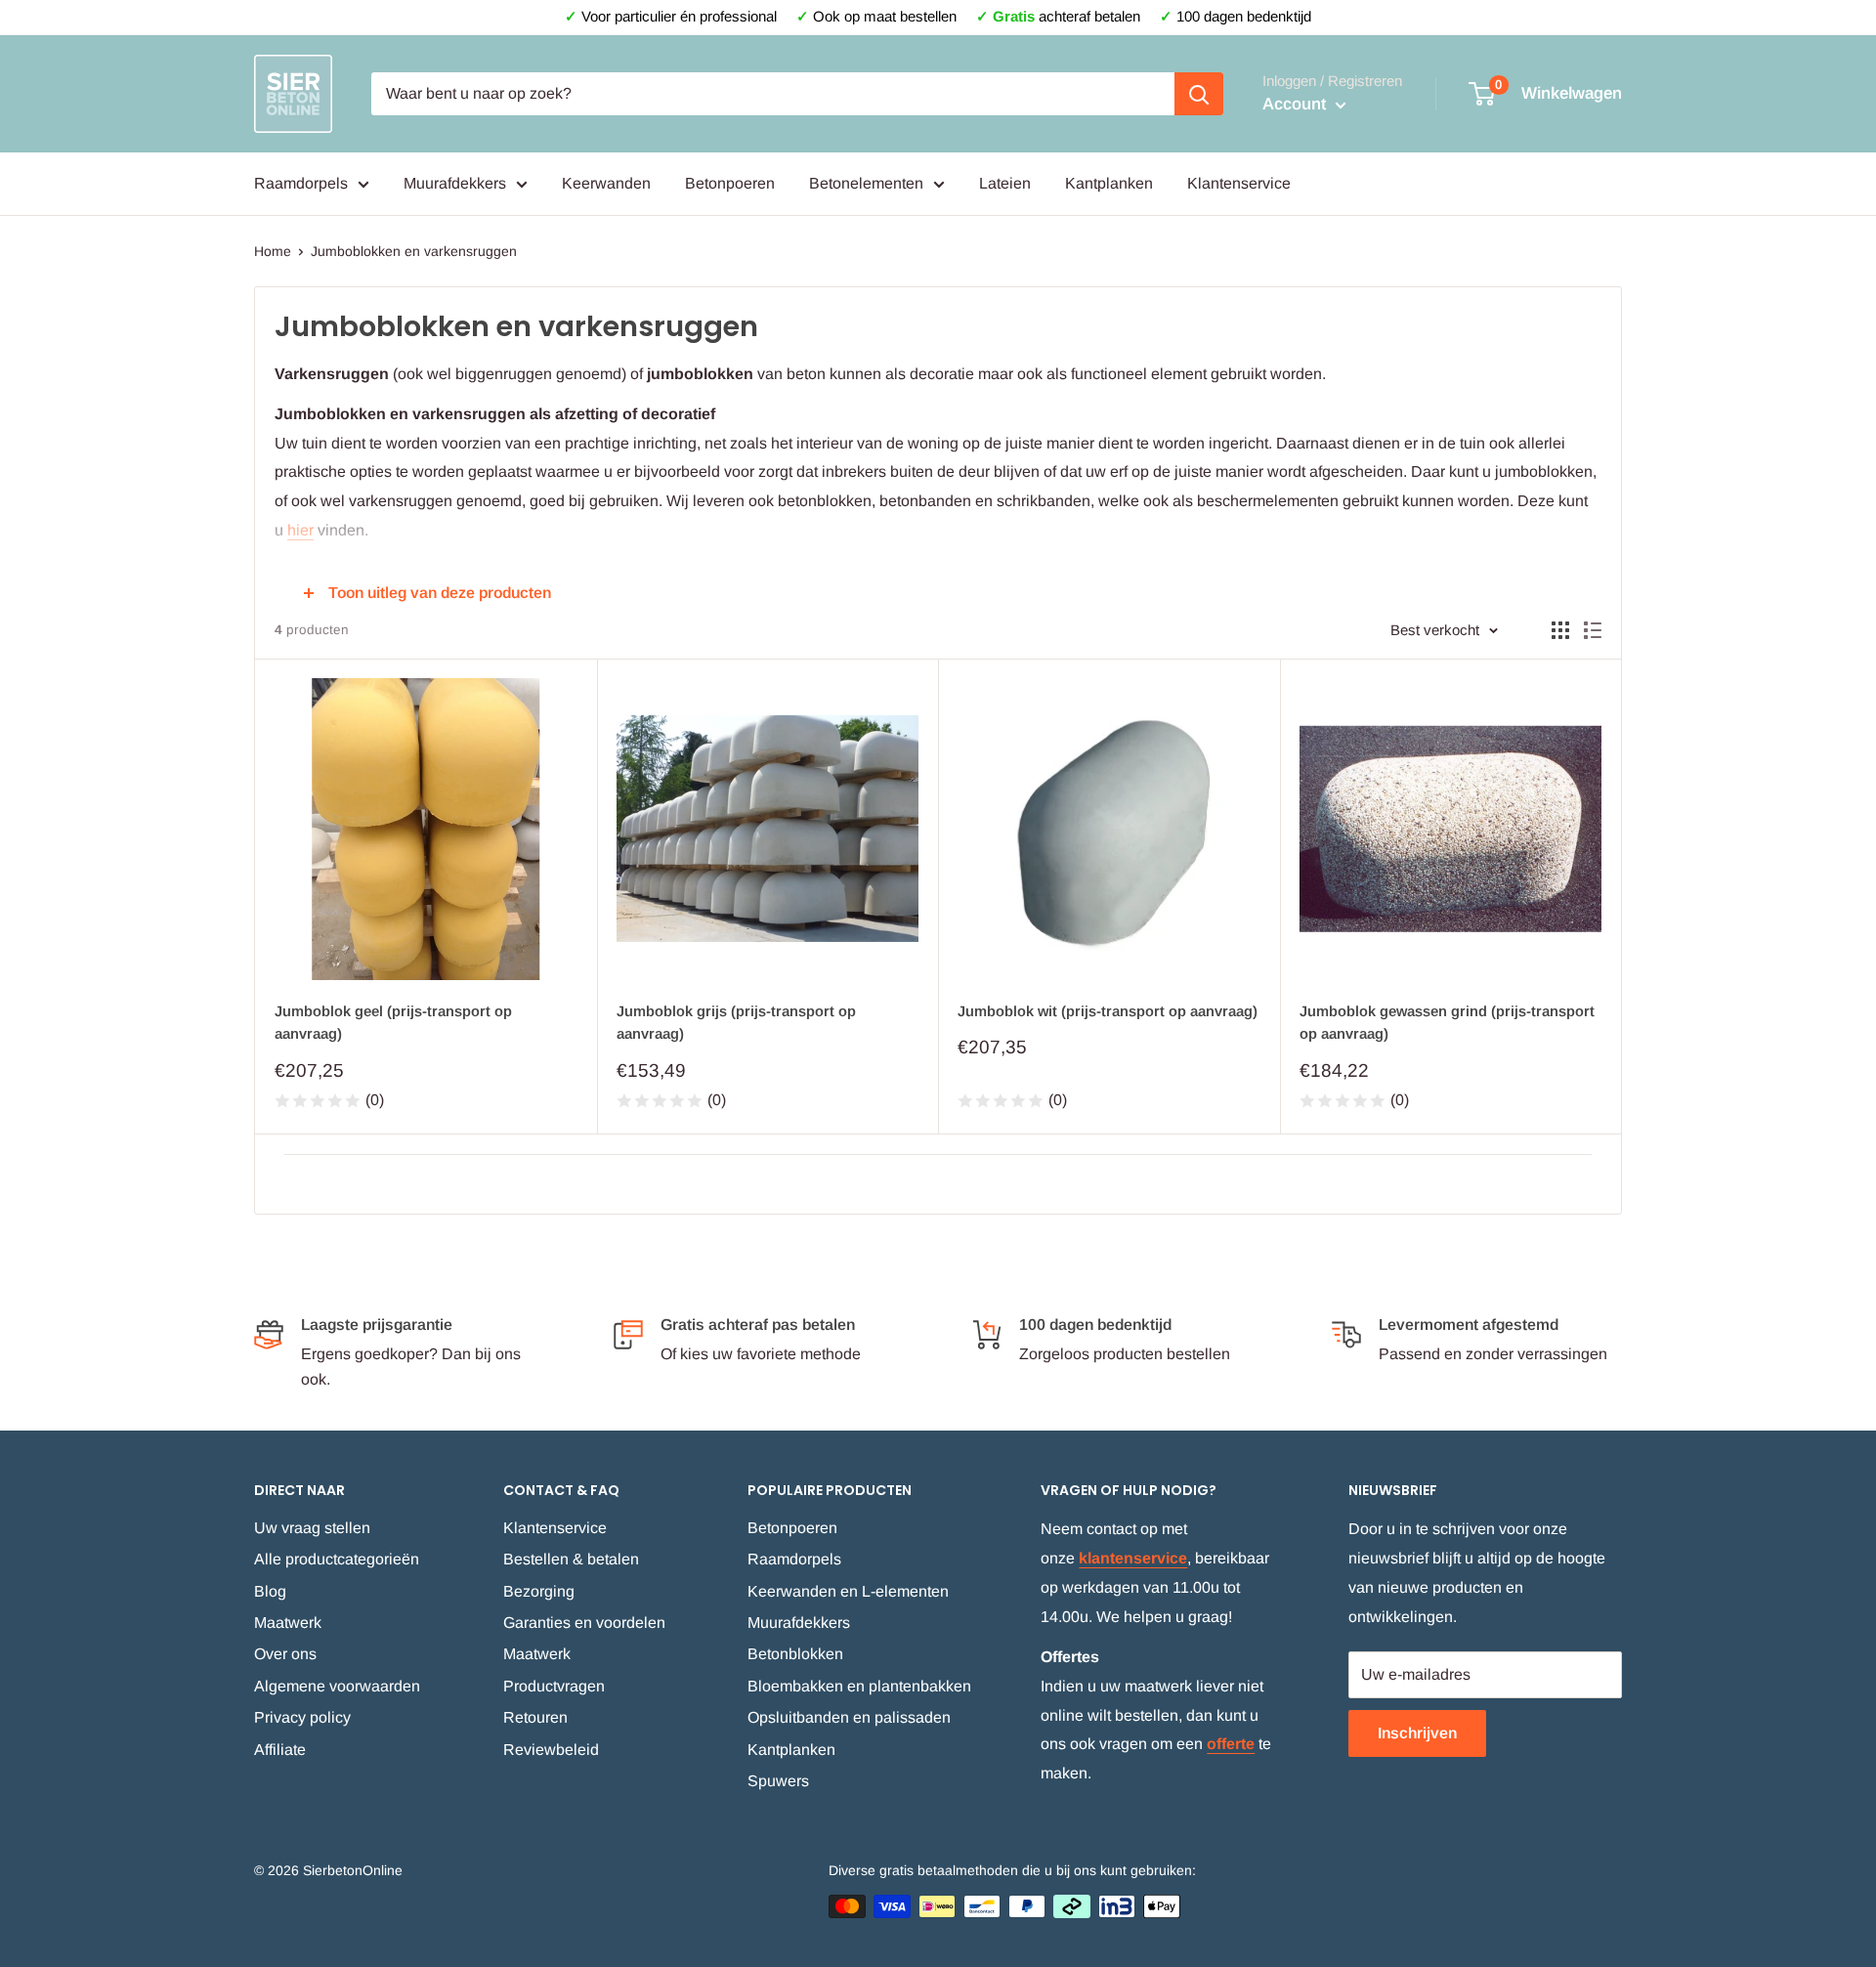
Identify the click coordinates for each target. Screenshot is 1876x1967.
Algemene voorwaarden (337, 1686)
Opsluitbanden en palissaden (849, 1717)
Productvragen (554, 1686)
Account (1297, 104)
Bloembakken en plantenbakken (859, 1686)
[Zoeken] (1199, 94)
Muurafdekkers (455, 183)
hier (300, 530)
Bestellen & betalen (571, 1559)
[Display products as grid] (1560, 630)
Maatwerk (288, 1623)
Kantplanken (1109, 183)
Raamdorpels (301, 183)
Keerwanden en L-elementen (848, 1591)
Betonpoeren (730, 183)
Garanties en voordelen (584, 1623)
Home (273, 251)
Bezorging (539, 1591)
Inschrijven (1417, 1733)
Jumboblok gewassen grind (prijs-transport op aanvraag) (1447, 1022)
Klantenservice (1239, 183)
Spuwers (778, 1781)
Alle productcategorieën (337, 1559)
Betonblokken (795, 1654)
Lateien (1005, 183)
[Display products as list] (1593, 630)
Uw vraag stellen (312, 1528)
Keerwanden (606, 183)
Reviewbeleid (551, 1750)
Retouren (535, 1717)
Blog (270, 1591)
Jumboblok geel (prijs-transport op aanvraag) (393, 1022)
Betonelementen (866, 183)
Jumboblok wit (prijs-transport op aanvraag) (1108, 1011)
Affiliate (280, 1750)
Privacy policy (302, 1717)
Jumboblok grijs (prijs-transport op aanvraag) (736, 1022)
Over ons (285, 1654)
